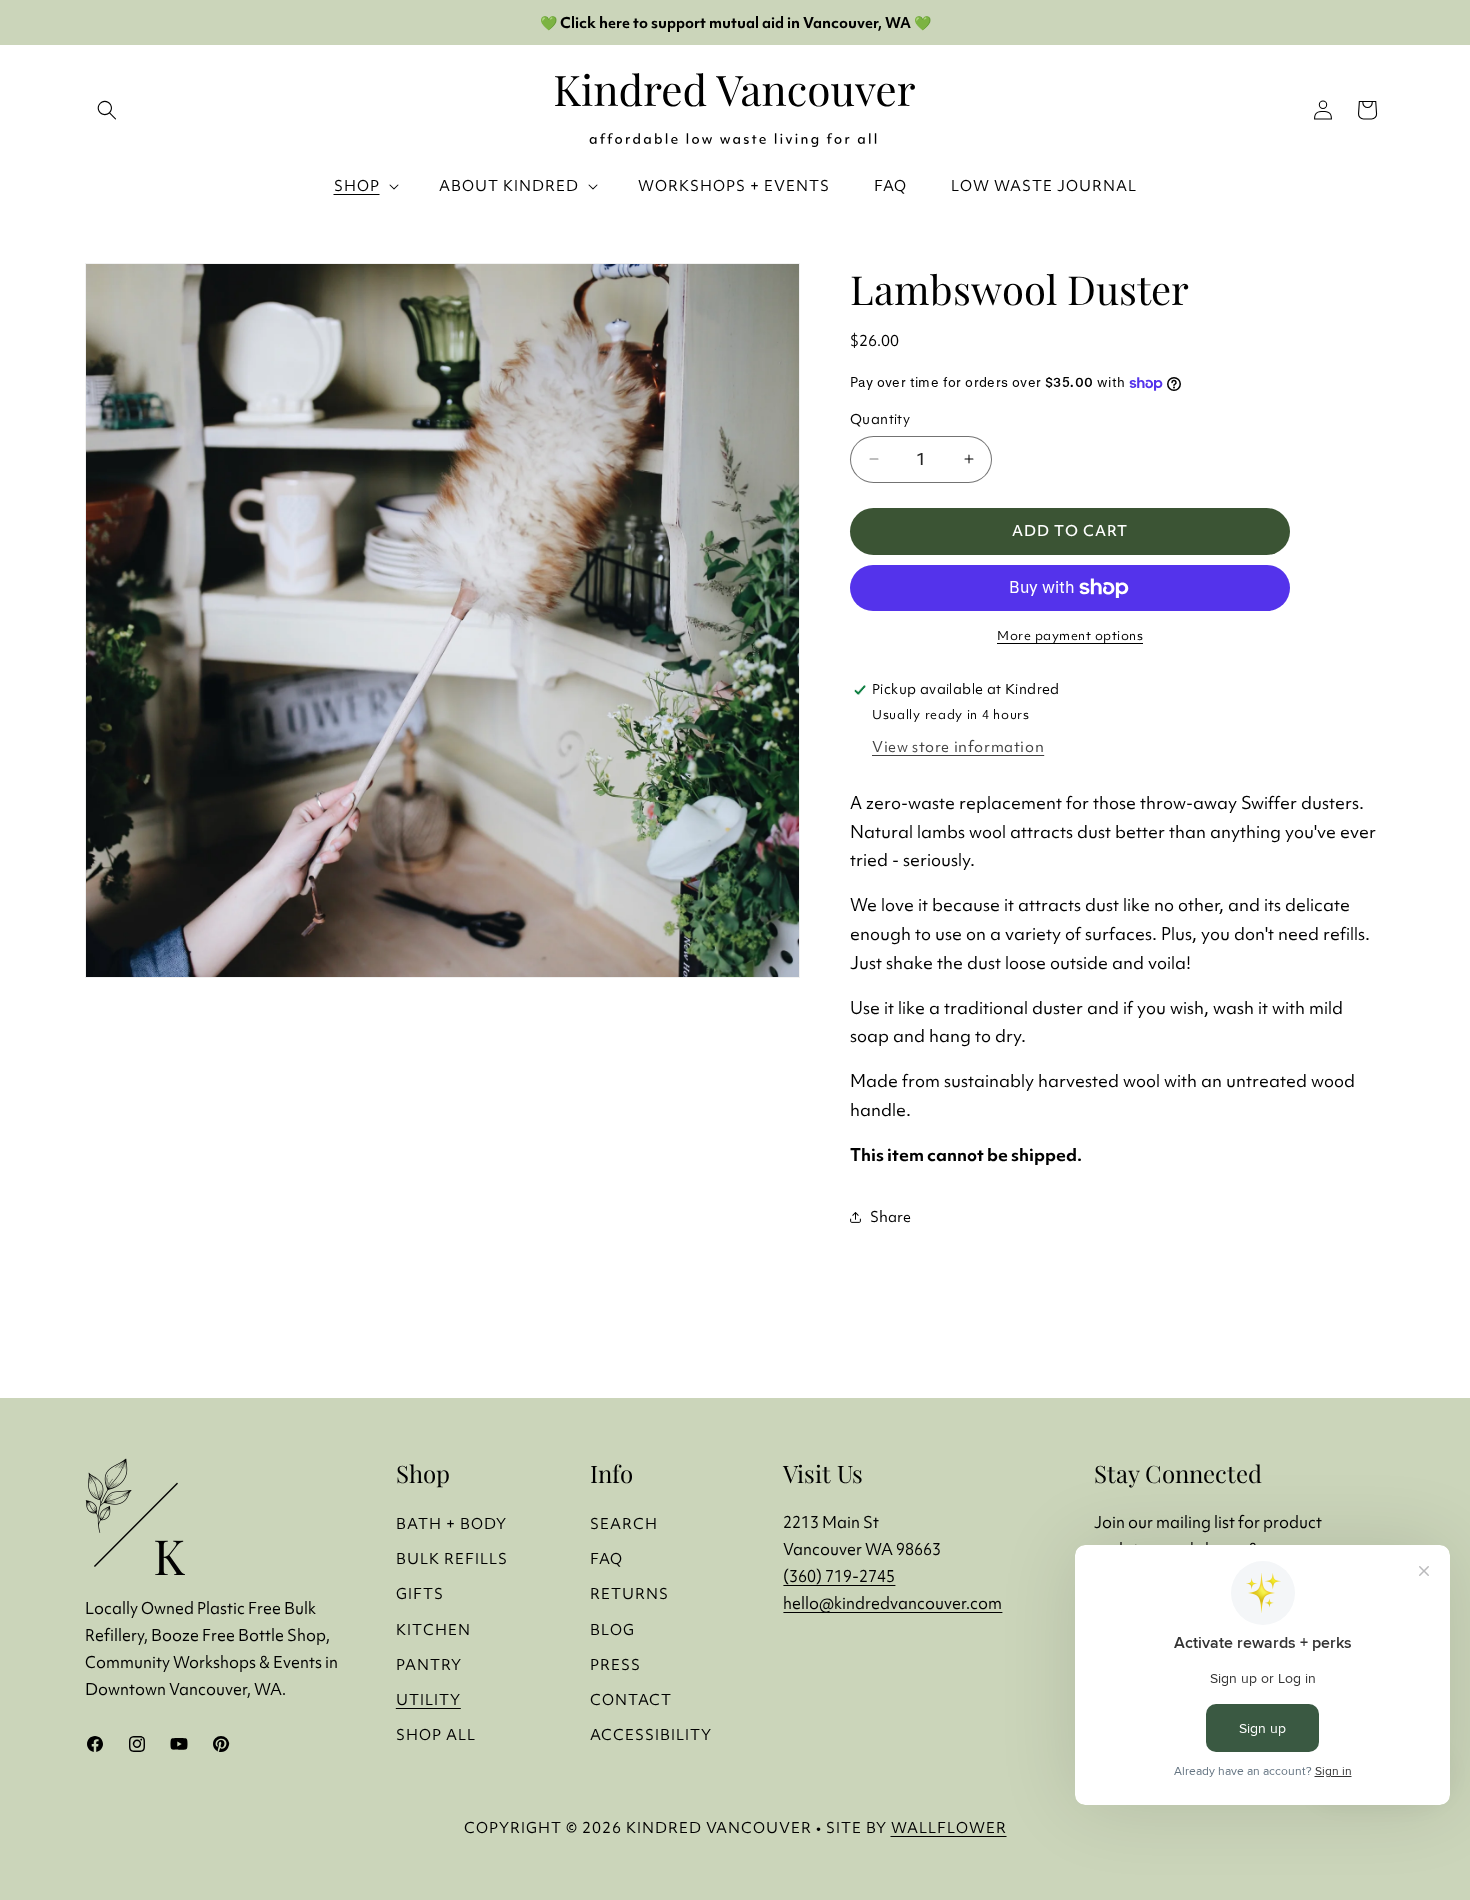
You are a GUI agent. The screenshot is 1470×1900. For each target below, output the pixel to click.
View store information (958, 746)
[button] (1367, 110)
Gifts (420, 1593)
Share (890, 1216)
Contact (631, 1699)
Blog (612, 1629)
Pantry (429, 1664)
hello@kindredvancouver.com (892, 1603)
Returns (629, 1593)
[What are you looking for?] (107, 110)
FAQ (606, 1558)
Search (624, 1523)
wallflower (949, 1827)
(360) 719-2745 (839, 1576)
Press (615, 1664)
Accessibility (651, 1734)
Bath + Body (451, 1523)
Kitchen (433, 1629)
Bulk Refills (452, 1558)
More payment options (1070, 635)
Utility (428, 1699)
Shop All (436, 1734)
